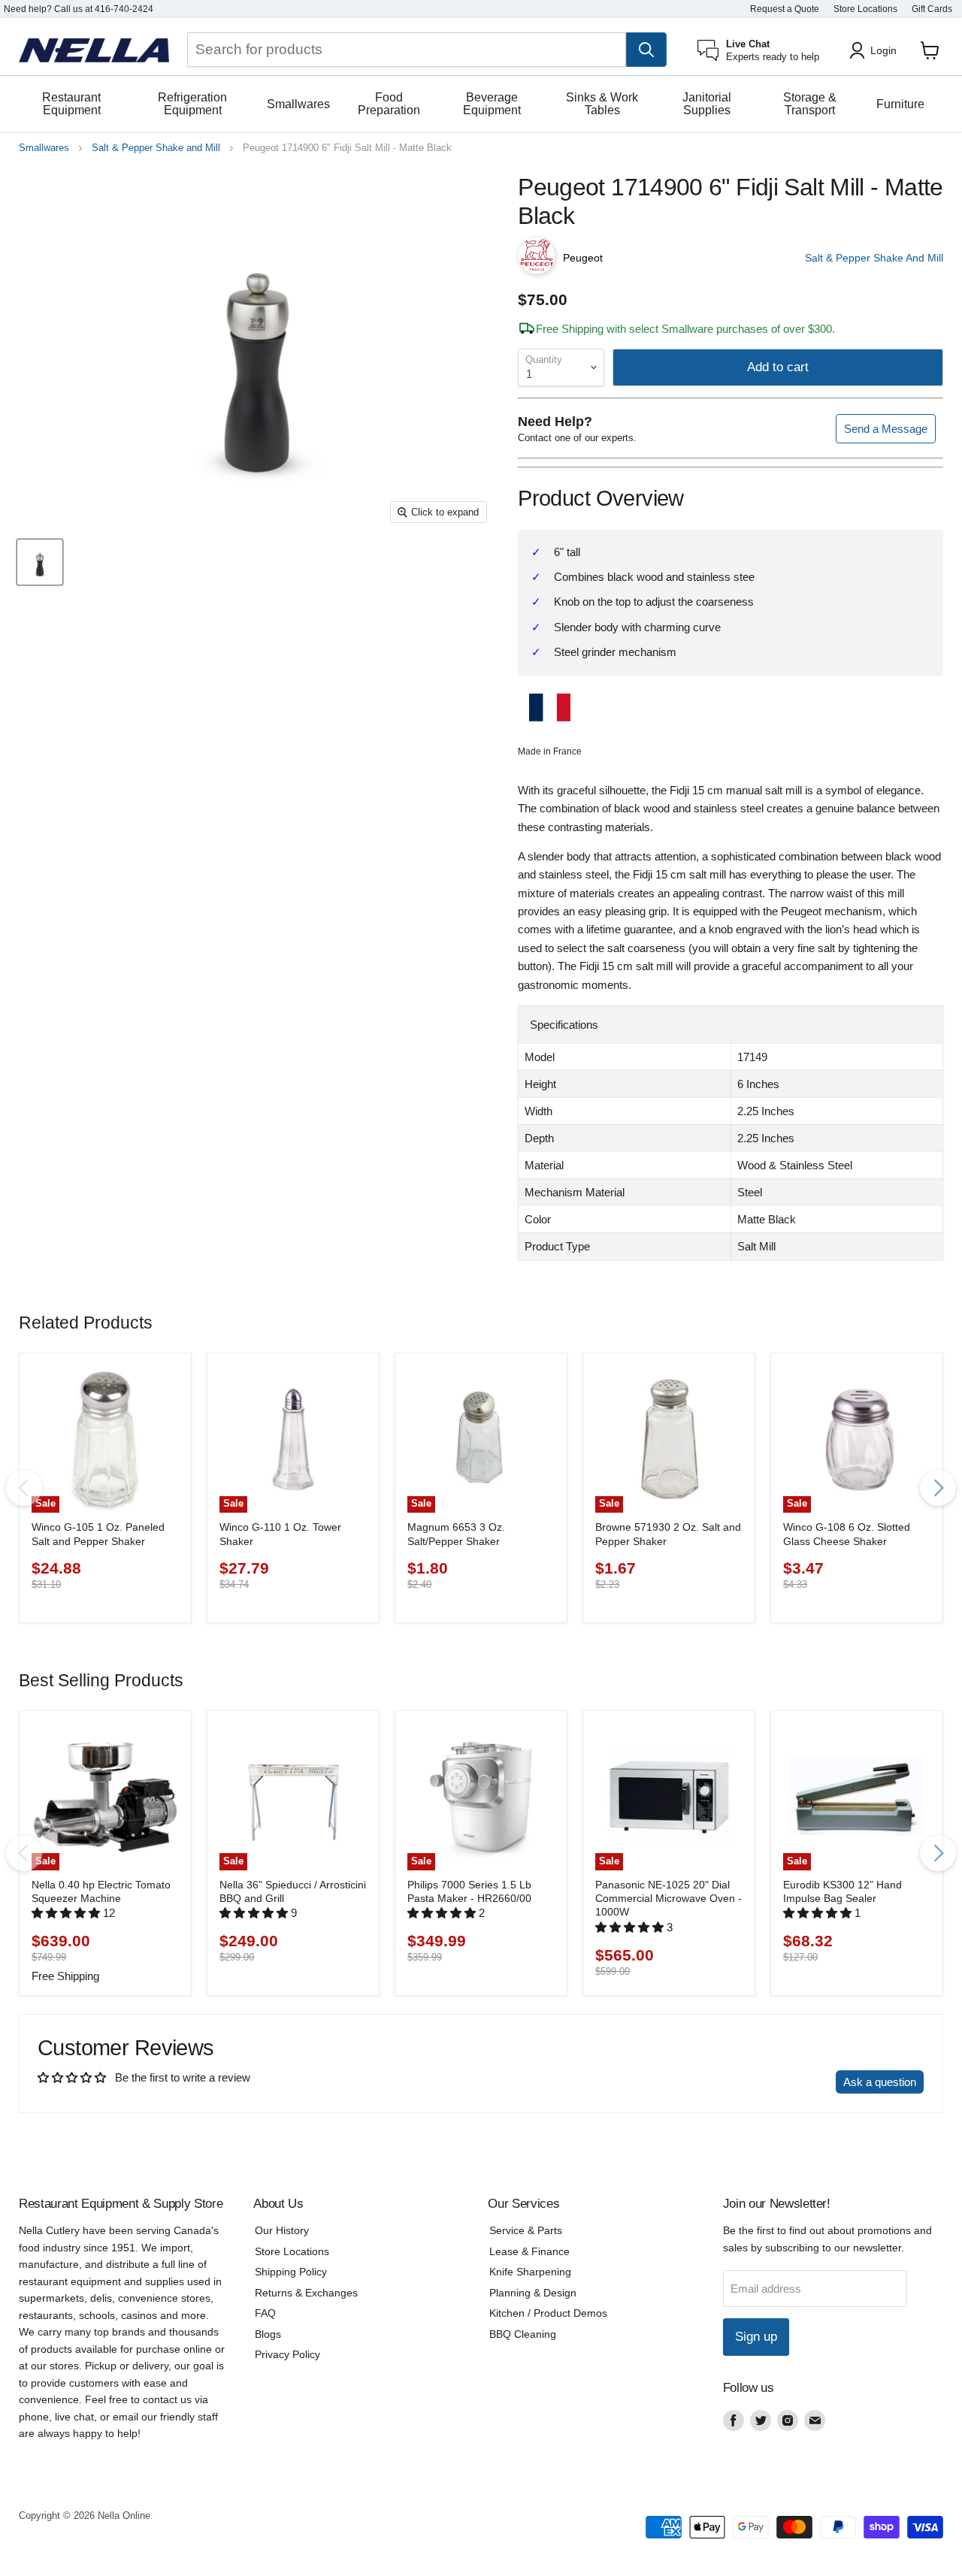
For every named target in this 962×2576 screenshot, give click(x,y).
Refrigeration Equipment (192, 104)
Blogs (268, 2334)
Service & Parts (526, 2230)
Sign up (756, 2337)
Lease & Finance (529, 2251)
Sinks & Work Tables (602, 104)
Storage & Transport (810, 104)
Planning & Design (533, 2293)
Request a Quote (785, 9)
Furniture (900, 104)
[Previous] (24, 1488)
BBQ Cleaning (523, 2334)
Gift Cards (932, 9)
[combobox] (407, 50)
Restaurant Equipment (71, 104)
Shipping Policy (291, 2272)
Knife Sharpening (530, 2272)
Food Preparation (389, 104)
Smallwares (298, 104)
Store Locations (865, 9)
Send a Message (886, 429)
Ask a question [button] (880, 2082)
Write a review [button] (786, 2082)
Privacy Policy (287, 2354)
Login (883, 50)
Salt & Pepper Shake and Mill (156, 148)
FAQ (265, 2313)
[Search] (646, 50)
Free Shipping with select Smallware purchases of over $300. (685, 329)
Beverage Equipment (492, 104)
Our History (282, 2230)
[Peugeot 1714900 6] (40, 562)
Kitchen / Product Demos (548, 2313)
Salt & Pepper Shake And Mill (874, 258)
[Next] (938, 1488)
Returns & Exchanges (306, 2293)
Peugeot (583, 258)
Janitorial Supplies (707, 104)
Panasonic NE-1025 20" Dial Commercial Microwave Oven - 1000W (669, 1899)
